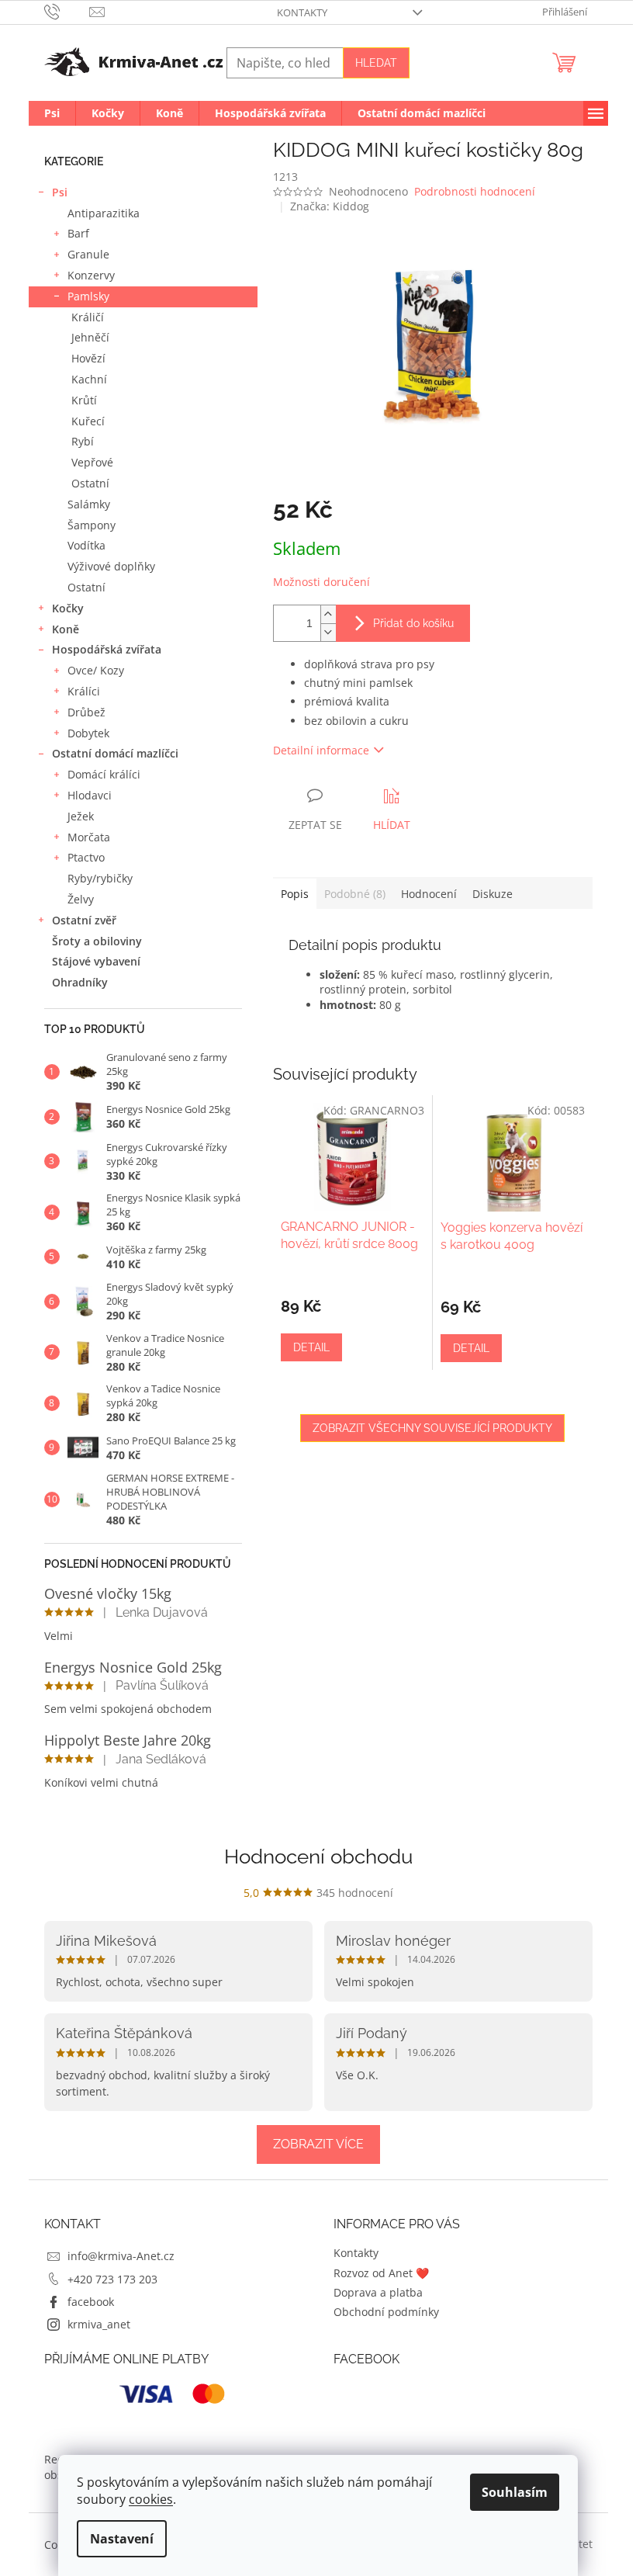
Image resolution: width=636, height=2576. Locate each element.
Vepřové (92, 462)
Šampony (92, 525)
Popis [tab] (295, 894)
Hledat (376, 63)
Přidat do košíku (413, 623)
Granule (88, 254)
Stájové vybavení (96, 961)
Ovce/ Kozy (96, 670)
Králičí (88, 317)
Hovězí (88, 358)
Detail (311, 1347)
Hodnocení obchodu (318, 1857)
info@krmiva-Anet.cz (121, 2256)
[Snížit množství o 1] (328, 632)
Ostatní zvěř (84, 920)
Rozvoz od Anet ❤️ (381, 2273)
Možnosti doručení (321, 582)
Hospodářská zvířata (107, 649)
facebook (91, 2302)
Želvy (81, 899)
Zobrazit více (318, 2144)
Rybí (83, 441)
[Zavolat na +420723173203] (67, 11)
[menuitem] (52, 113)
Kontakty (302, 12)
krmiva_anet (99, 2324)
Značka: (330, 206)
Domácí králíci (104, 774)
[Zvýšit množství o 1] (328, 614)
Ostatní (90, 483)
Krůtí (84, 400)
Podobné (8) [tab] (355, 894)
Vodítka (86, 545)
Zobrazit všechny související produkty (432, 1428)
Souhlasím (515, 2492)
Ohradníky (80, 982)
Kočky (68, 608)
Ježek (81, 816)
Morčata (89, 837)
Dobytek (88, 733)
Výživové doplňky (111, 566)
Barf (78, 233)
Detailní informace (321, 750)
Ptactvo (86, 857)
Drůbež (86, 712)
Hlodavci (90, 795)
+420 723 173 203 (112, 2279)
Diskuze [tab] (493, 894)
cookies (151, 2499)
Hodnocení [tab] (429, 894)
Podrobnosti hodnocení (475, 191)
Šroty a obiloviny (97, 941)
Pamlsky (88, 296)
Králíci (84, 691)
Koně (66, 629)
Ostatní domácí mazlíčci (115, 753)
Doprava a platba (378, 2292)
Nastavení (122, 2539)
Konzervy (91, 275)
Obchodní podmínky (386, 2312)
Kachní (89, 379)
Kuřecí (88, 421)
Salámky (89, 504)
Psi (60, 192)
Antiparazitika (104, 213)
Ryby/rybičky (100, 878)
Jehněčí (90, 337)
